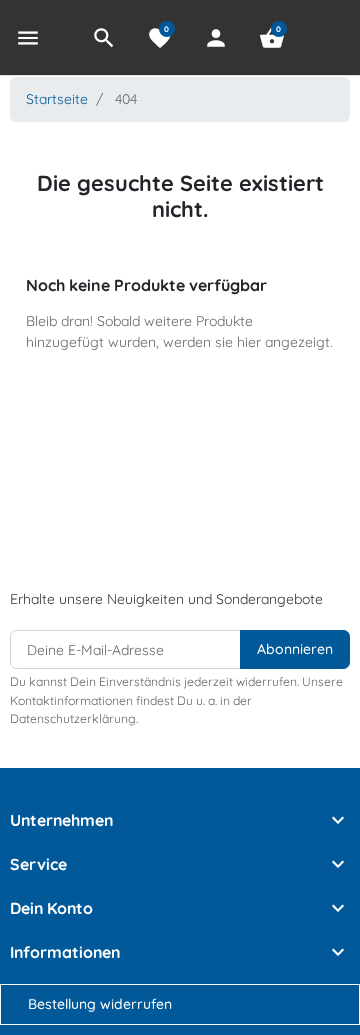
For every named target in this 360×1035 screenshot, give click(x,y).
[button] (104, 38)
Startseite (57, 98)
